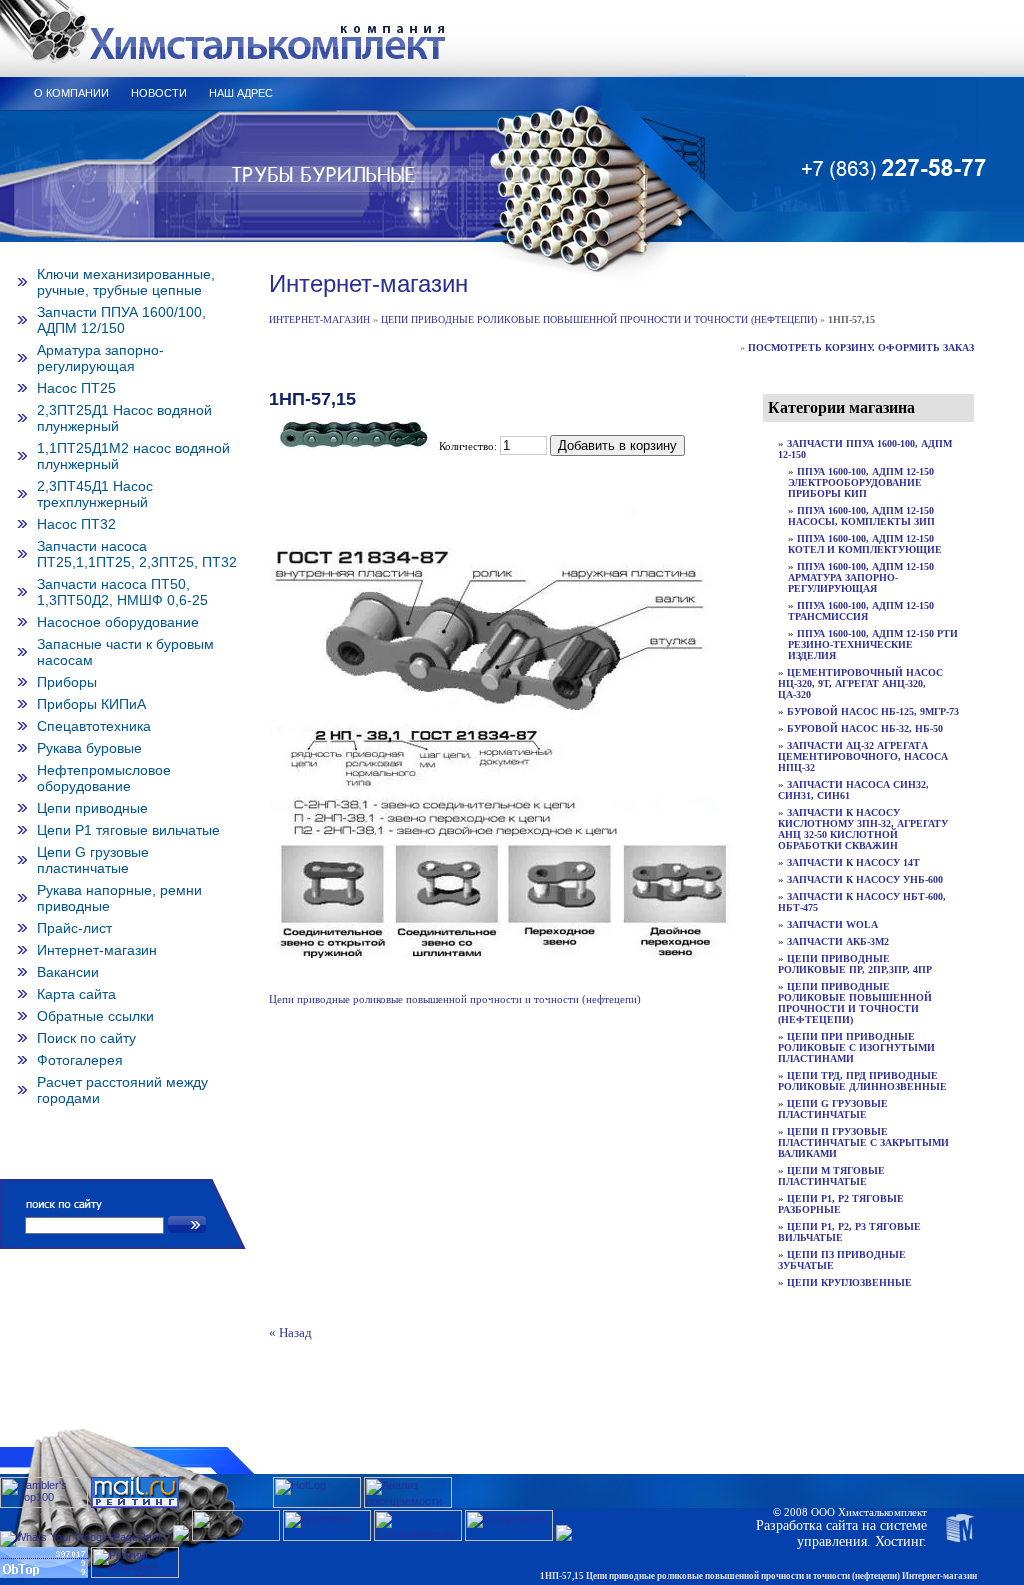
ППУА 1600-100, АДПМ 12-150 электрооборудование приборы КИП (861, 482)
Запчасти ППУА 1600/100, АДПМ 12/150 (121, 320)
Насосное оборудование (118, 622)
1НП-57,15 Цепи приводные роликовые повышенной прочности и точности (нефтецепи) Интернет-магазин (758, 1576)
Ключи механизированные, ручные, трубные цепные (126, 282)
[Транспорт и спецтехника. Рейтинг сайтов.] (564, 1537)
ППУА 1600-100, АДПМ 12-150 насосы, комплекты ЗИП (861, 516)
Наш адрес (241, 93)
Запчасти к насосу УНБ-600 (865, 879)
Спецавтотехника (94, 726)
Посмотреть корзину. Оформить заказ (861, 347)
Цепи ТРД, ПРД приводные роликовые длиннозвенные (862, 1081)
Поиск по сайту (86, 1038)
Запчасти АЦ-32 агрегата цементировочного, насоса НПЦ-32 (863, 756)
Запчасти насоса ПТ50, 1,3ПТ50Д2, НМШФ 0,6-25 (122, 592)
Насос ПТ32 (76, 524)
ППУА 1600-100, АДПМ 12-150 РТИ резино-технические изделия (873, 644)
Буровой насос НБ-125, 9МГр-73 (873, 711)
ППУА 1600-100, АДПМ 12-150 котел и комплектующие (865, 544)
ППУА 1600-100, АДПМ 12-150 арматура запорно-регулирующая (861, 577)
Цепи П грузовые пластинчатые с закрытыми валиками (863, 1142)
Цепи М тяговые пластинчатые (831, 1176)
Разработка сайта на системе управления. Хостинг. (841, 1533)
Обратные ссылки (95, 1016)
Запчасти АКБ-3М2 (838, 941)
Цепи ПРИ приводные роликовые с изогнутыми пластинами (856, 1047)
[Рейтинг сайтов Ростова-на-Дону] (181, 1537)
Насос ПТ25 (76, 388)
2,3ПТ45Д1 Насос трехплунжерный (95, 494)
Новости (159, 93)
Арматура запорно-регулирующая (100, 358)
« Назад (290, 1333)
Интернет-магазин (97, 950)
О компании (71, 93)
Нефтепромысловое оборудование (104, 778)
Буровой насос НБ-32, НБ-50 (865, 728)
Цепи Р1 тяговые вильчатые (128, 830)
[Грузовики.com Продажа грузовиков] (327, 1537)
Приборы (67, 682)
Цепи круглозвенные (849, 1282)
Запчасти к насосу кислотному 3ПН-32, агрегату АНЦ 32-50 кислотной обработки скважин (863, 829)
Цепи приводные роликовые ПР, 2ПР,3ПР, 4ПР (855, 964)
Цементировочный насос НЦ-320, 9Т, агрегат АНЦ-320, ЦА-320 (860, 683)
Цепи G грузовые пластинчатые (93, 860)
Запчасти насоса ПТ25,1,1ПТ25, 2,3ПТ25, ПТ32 (137, 554)
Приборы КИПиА (91, 704)
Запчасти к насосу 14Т (853, 862)
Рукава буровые (89, 748)
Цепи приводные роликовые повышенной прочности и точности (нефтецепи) (599, 319)
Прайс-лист (74, 928)
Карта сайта (76, 994)
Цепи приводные (92, 808)
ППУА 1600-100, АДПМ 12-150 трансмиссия (861, 611)
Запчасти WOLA (832, 924)
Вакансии (68, 972)
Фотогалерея (80, 1060)
